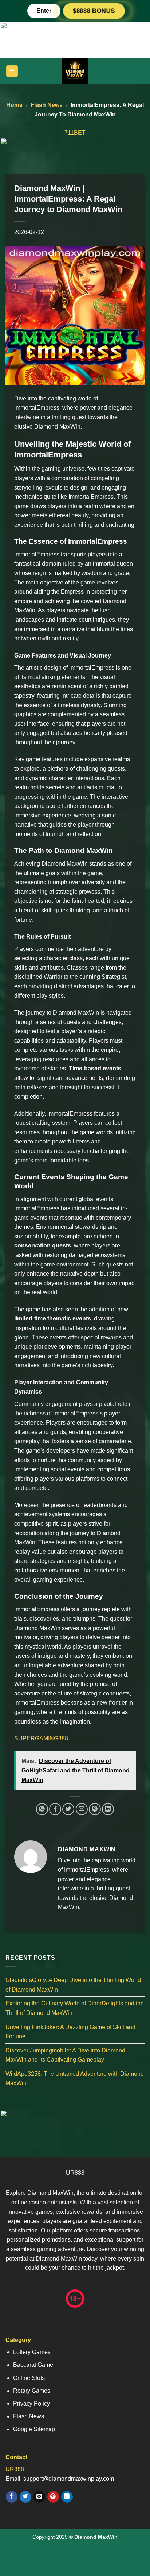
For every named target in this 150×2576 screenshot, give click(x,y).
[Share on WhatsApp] (42, 1809)
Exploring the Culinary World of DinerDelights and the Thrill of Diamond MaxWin (75, 2008)
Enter (44, 11)
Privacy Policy (31, 2403)
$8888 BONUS (94, 11)
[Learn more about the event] (75, 40)
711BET (75, 133)
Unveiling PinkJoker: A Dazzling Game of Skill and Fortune (70, 2031)
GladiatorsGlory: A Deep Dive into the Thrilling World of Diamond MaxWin (73, 1985)
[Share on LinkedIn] (108, 1809)
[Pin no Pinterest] (95, 1809)
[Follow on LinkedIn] (67, 2497)
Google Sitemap (34, 2429)
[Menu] (12, 71)
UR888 (75, 2173)
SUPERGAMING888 (41, 1738)
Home (14, 105)
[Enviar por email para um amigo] (82, 1809)
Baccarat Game (33, 2365)
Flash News (47, 105)
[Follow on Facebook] (11, 2497)
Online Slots (29, 2378)
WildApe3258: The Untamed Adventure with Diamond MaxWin (75, 2079)
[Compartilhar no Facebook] (55, 1809)
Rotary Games (32, 2391)
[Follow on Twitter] (25, 2497)
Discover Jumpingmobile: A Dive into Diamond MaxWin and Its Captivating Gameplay (65, 2055)
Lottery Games (32, 2352)
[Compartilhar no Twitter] (68, 1809)
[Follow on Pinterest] (53, 2497)
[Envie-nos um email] (39, 2497)
